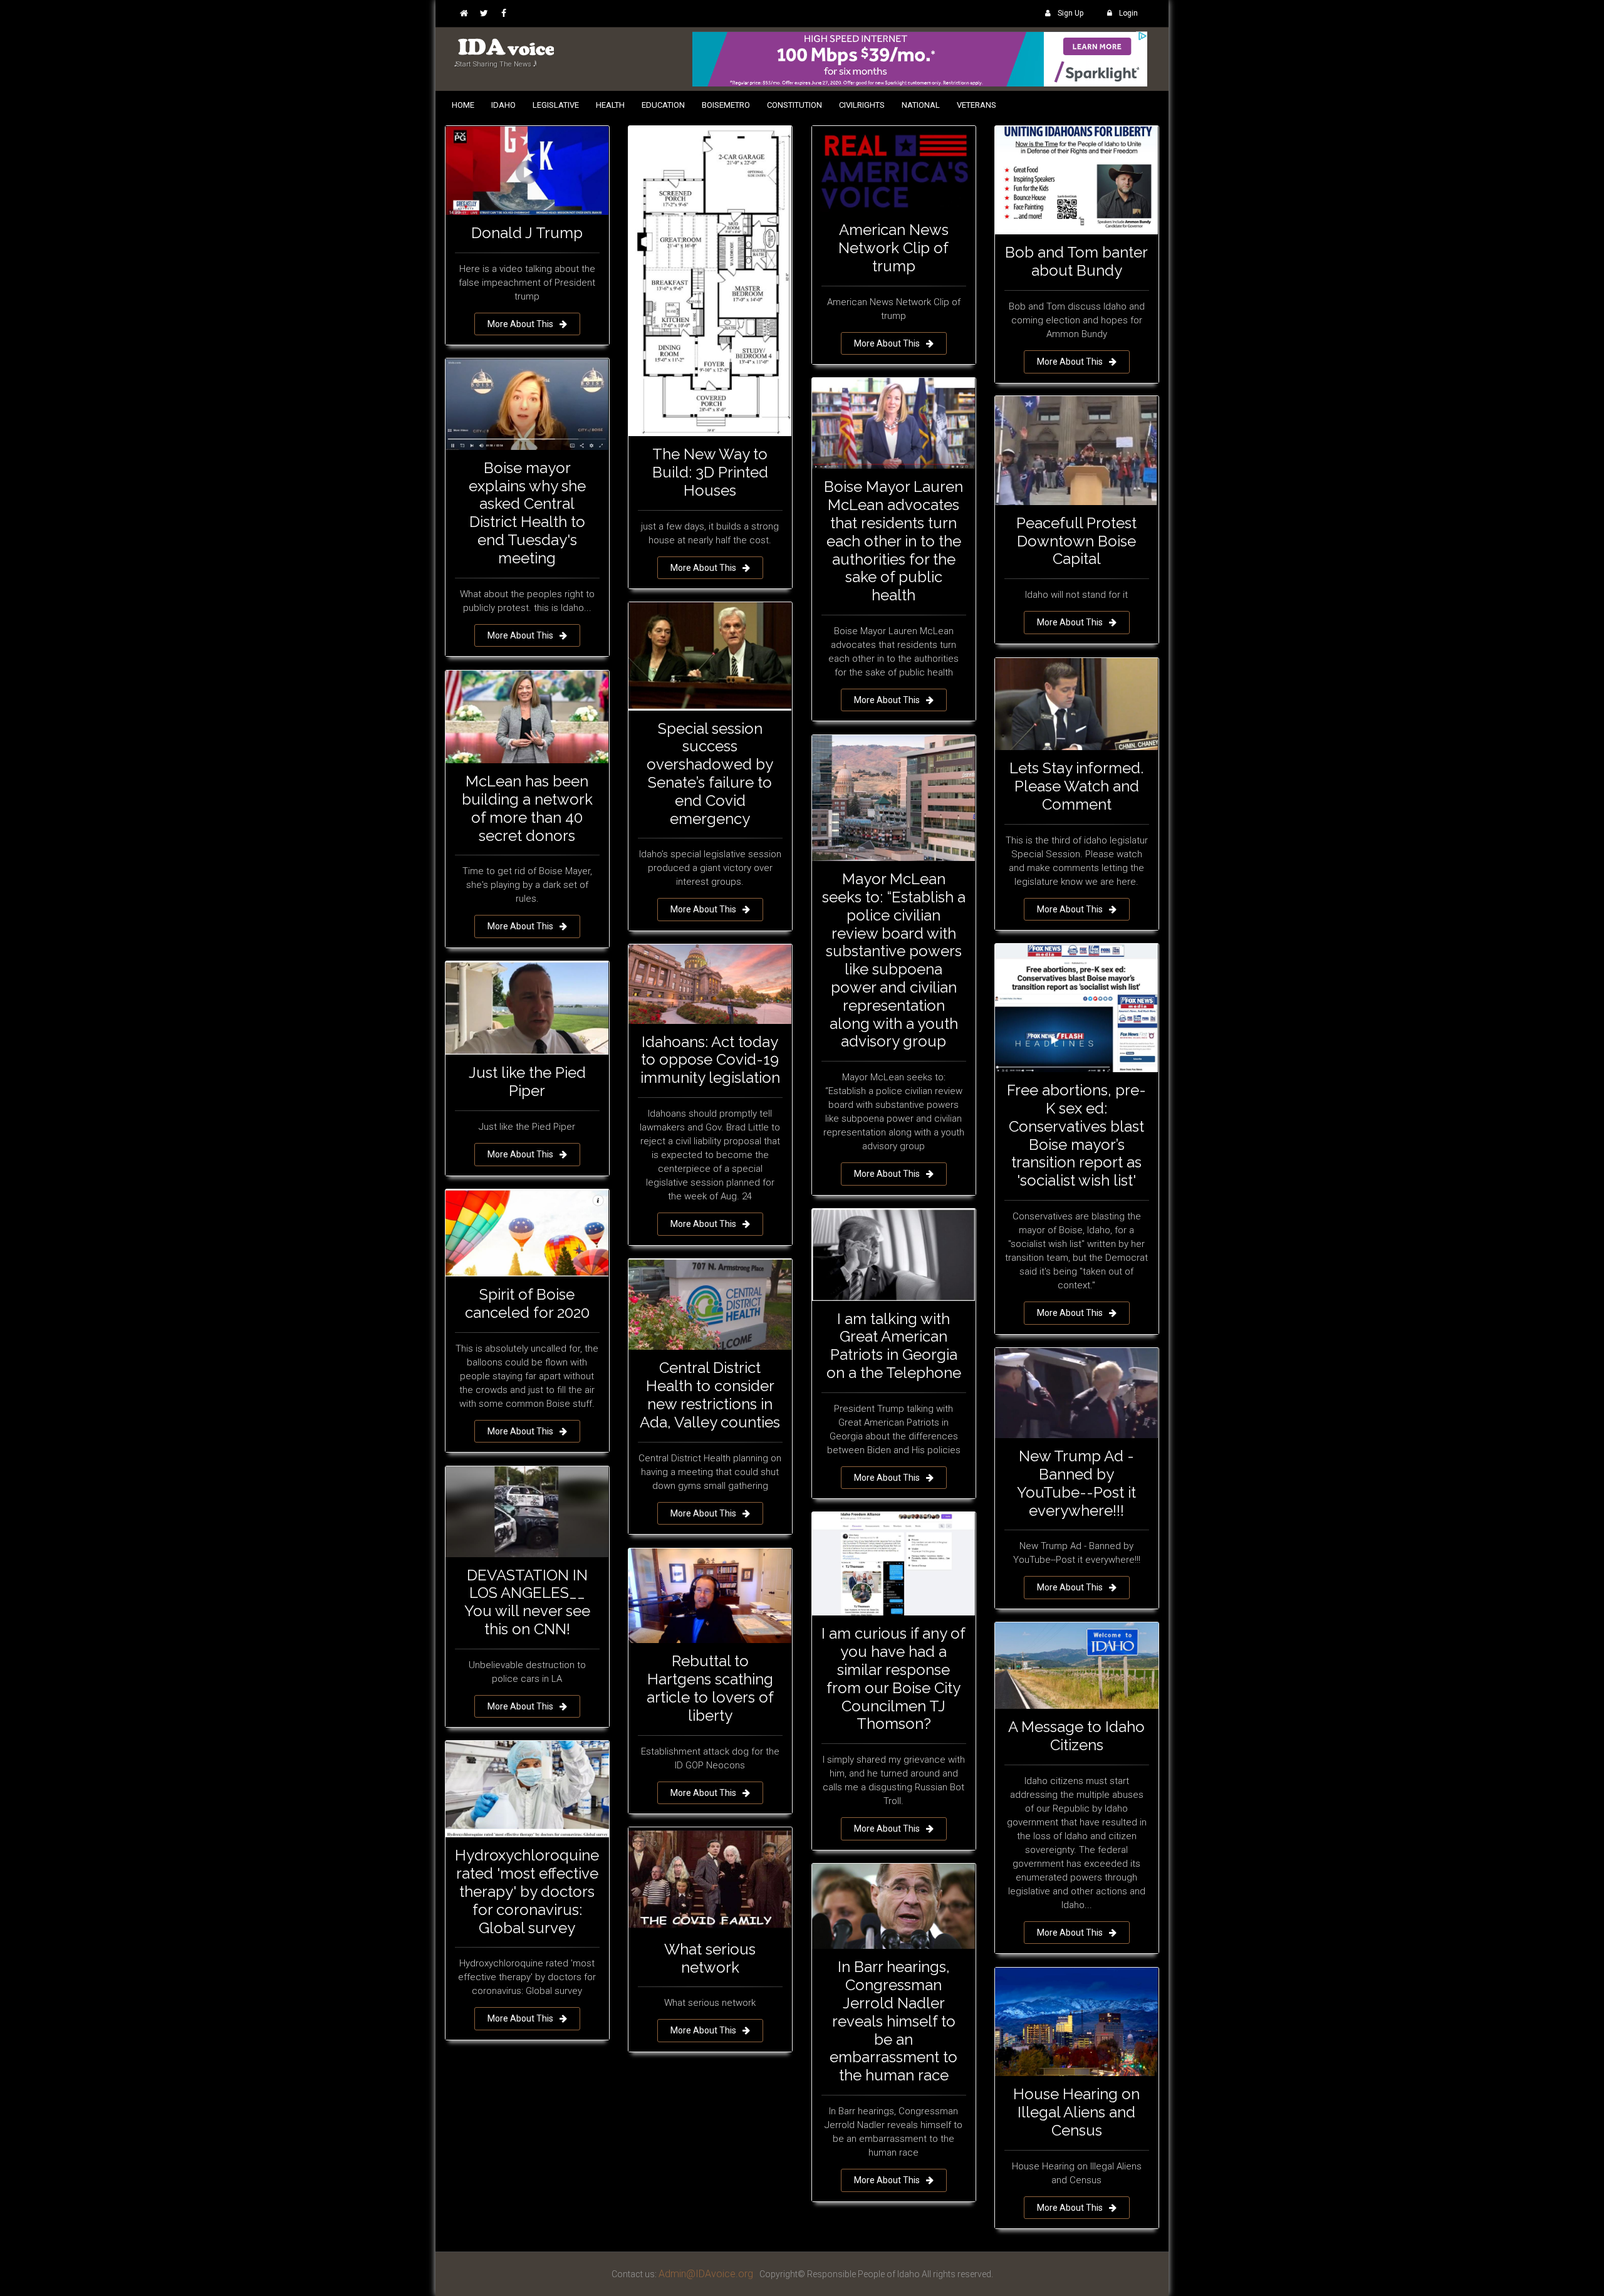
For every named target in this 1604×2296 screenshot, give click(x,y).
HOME (463, 105)
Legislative (556, 105)
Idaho (503, 105)
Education (663, 105)
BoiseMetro (726, 105)
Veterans (976, 105)
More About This (520, 324)
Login (1128, 13)
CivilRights (862, 105)
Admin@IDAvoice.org (706, 2274)
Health (610, 105)
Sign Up (1070, 13)
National (921, 105)
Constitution (794, 105)
